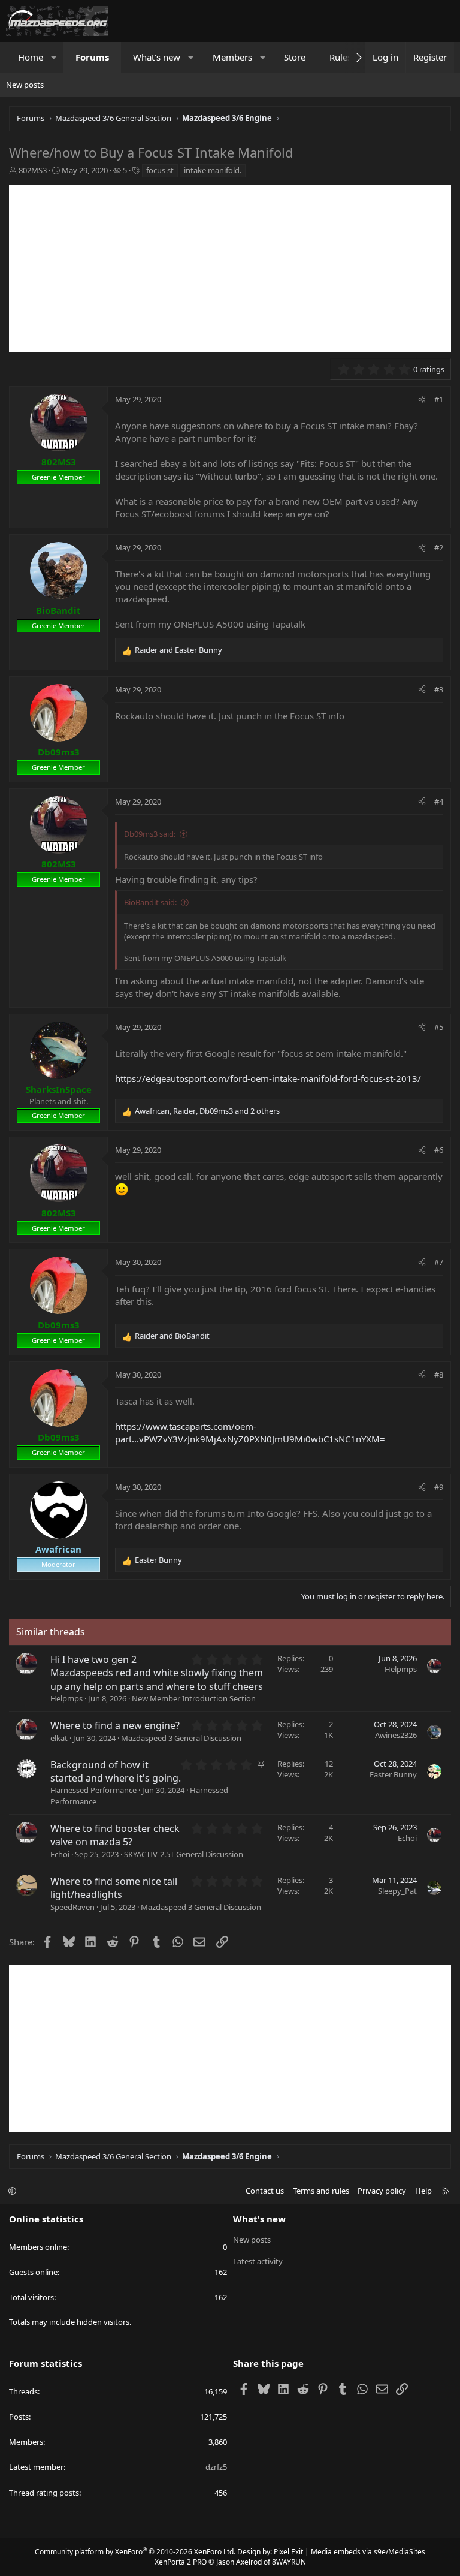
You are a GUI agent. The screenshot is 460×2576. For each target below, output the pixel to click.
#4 (439, 802)
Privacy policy (382, 2191)
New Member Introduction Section (194, 1698)
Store (295, 57)
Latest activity (258, 2261)
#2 (439, 547)
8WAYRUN (289, 2562)
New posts (25, 85)
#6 (439, 1150)
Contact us (265, 2191)
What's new (157, 57)
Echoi (60, 1854)
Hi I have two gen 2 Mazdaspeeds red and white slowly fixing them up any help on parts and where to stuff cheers (157, 1673)
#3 (439, 689)
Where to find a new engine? (115, 1725)
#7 (439, 1262)
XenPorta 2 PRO (181, 2562)
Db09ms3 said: (150, 834)
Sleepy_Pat (397, 1891)
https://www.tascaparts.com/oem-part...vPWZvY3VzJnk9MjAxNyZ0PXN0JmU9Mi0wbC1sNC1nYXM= (250, 1432)
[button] (54, 57)
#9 (439, 1487)
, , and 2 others (207, 1111)
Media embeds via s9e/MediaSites (368, 2552)
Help (423, 2191)
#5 (439, 1027)
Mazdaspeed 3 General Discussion (181, 1738)
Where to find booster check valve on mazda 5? (115, 1835)
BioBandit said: (150, 902)
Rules (341, 57)
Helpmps (66, 1698)
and (178, 650)
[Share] (422, 399)
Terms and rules (321, 2191)
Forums (92, 57)
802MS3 (33, 170)
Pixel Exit (288, 2552)
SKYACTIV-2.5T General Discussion (184, 1854)
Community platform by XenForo (135, 2552)
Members (232, 57)
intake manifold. (213, 170)
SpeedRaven (72, 1907)
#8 (439, 1375)
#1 (439, 399)
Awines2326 (396, 1735)
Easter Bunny (393, 1774)
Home (31, 57)
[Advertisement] (230, 269)
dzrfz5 (216, 2467)
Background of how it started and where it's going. (116, 1771)
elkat (59, 1738)
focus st (160, 170)
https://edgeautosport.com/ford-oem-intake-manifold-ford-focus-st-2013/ (268, 1078)
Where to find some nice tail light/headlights (114, 1888)
